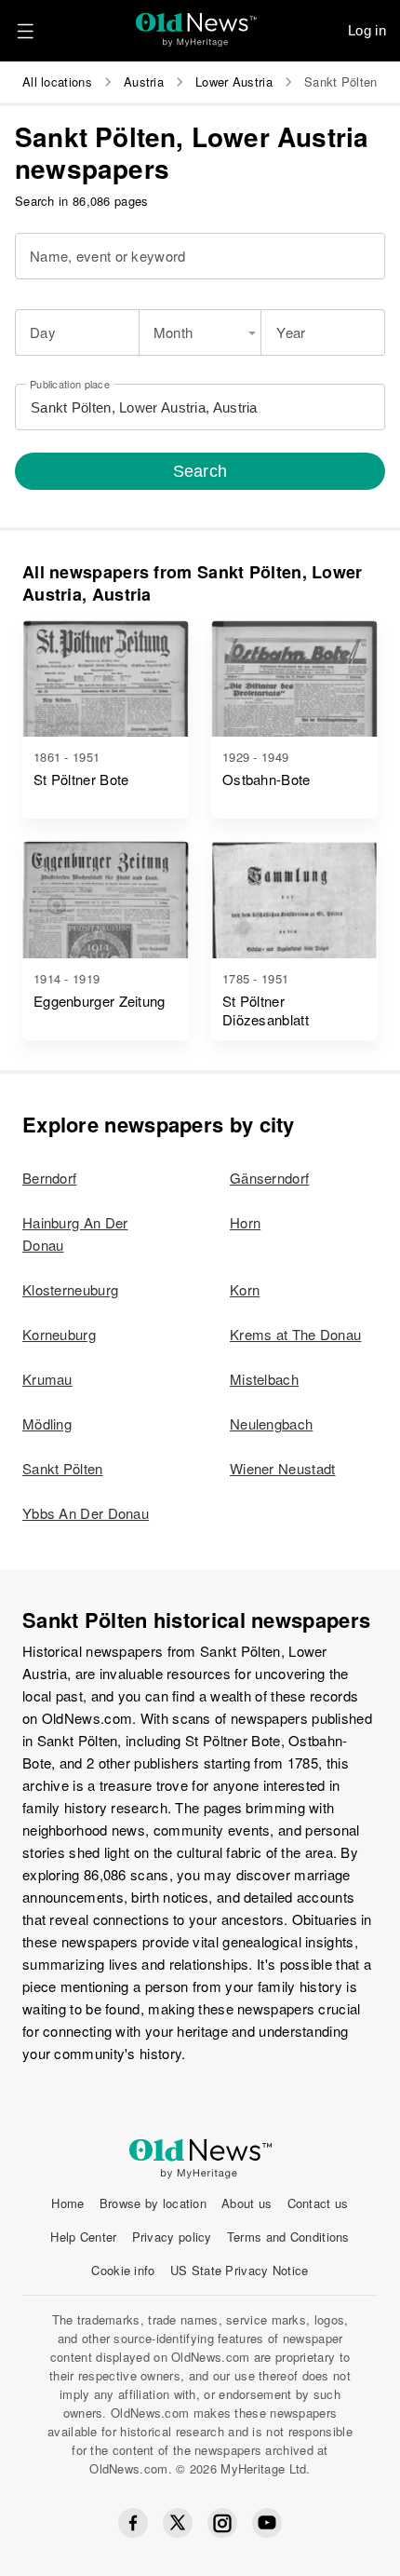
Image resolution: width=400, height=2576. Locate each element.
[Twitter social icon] (178, 2523)
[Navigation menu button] (25, 31)
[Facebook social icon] (133, 2523)
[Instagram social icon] (222, 2523)
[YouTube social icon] (267, 2523)
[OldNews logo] (197, 24)
